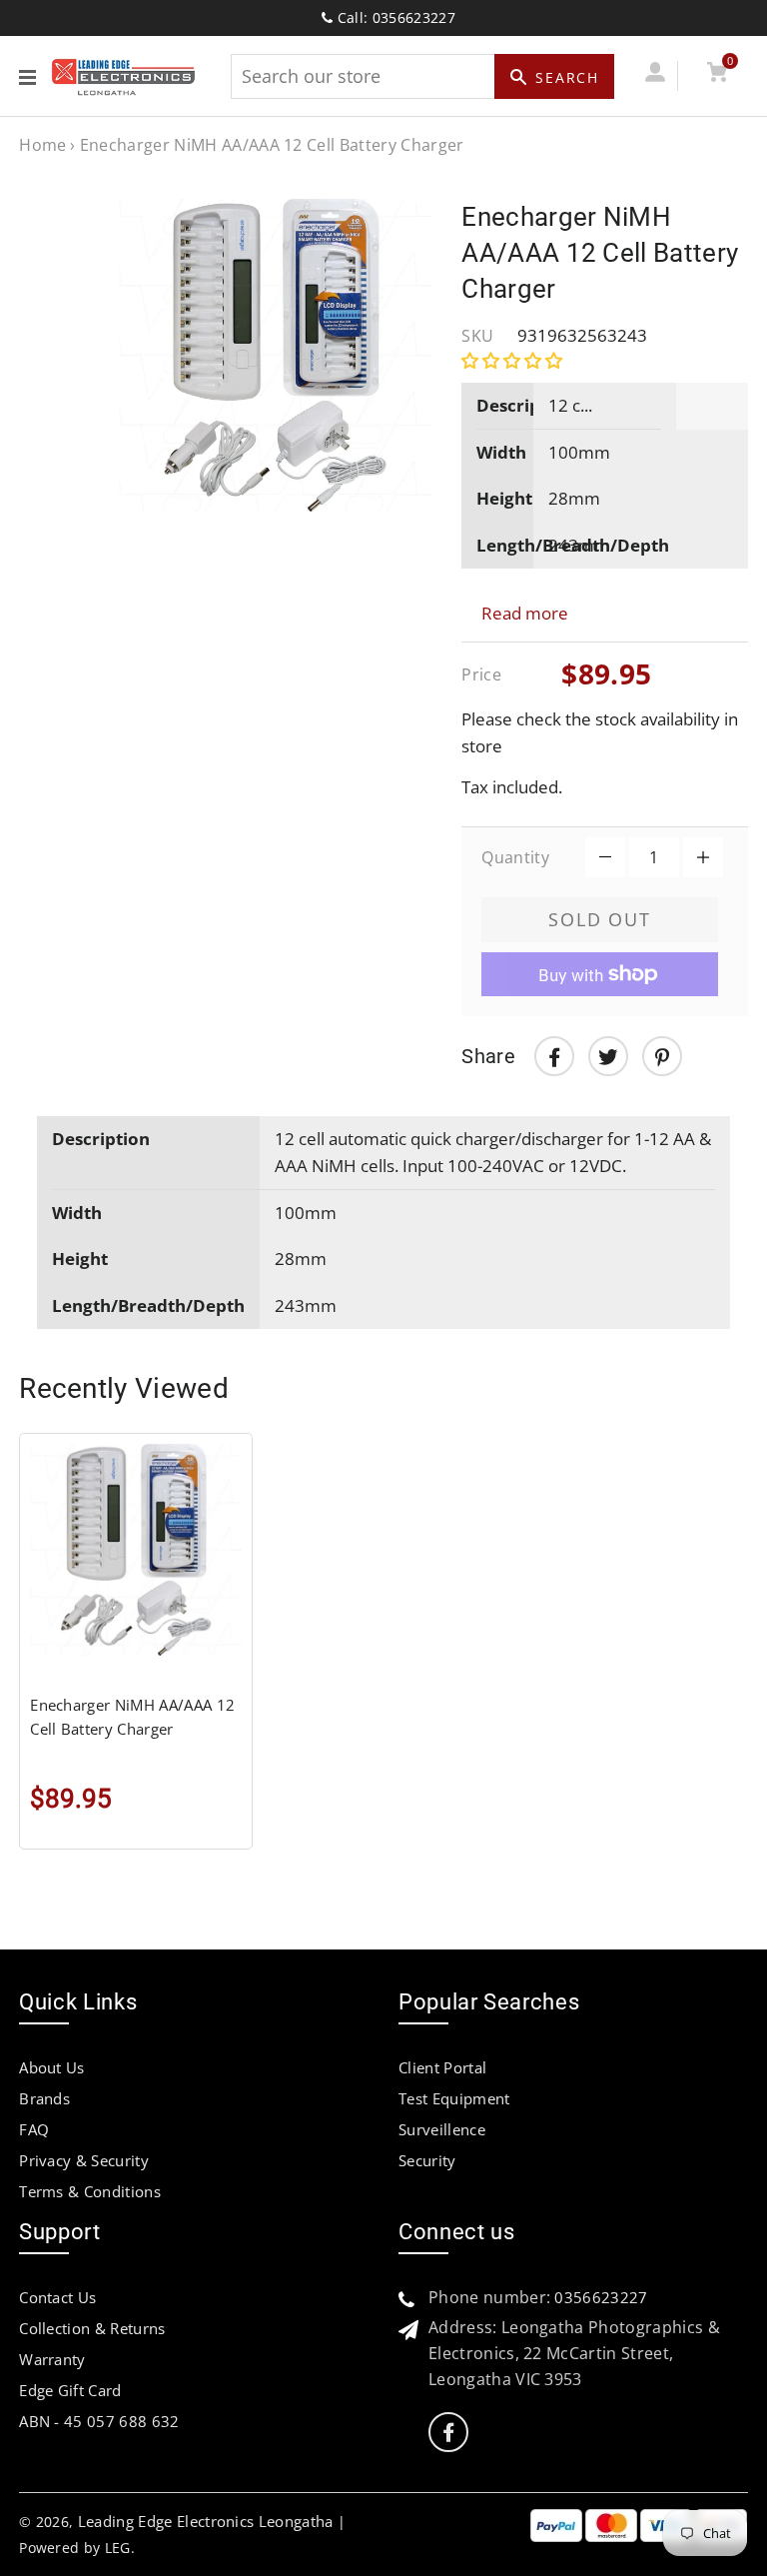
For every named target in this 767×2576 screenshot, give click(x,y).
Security (427, 2160)
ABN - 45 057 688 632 (99, 2421)
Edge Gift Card (70, 2390)
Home (42, 145)
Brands (44, 2098)
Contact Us (57, 2297)
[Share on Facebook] (554, 1056)
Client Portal (442, 2067)
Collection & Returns (92, 2328)
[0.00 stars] (514, 360)
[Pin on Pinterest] (662, 1056)
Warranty (52, 2359)
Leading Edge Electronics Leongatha (206, 2521)
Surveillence (442, 2129)
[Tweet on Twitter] (608, 1056)
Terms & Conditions (90, 2191)
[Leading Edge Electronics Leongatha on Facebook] (448, 2433)
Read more (525, 613)
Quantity (515, 857)
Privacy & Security (84, 2160)
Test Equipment (454, 2098)
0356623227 (601, 2297)
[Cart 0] (717, 75)
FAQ (34, 2129)
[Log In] (655, 75)
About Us (52, 2067)
